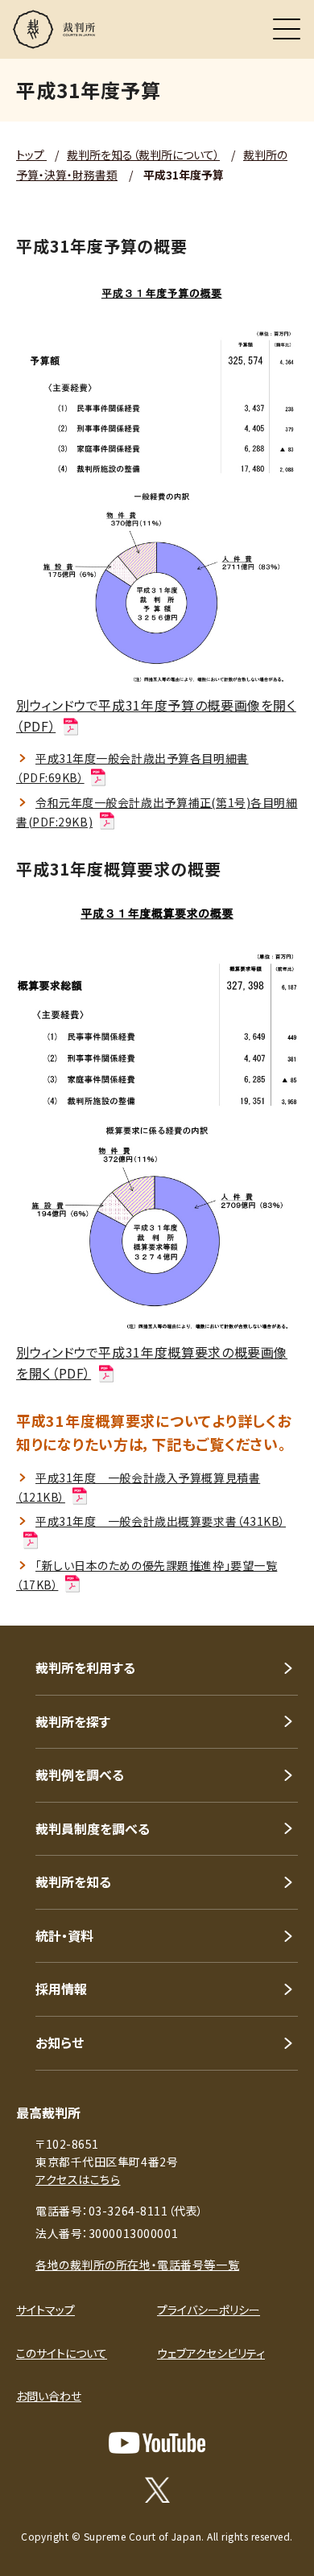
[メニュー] (287, 29)
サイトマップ (45, 2310)
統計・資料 (64, 1935)
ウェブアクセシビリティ (211, 2353)
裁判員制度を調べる (93, 1828)
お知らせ (60, 2042)
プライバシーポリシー (209, 2310)
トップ (31, 155)
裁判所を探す (73, 1721)
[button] (280, 1604)
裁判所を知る (73, 1882)
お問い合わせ (49, 2396)
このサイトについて (62, 2353)
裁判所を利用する (85, 1667)
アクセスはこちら (78, 2179)
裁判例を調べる (80, 1774)
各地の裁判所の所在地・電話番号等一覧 (137, 2265)
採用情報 (61, 1989)
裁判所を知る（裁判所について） (143, 155)
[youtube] (157, 2443)
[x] (157, 2490)
